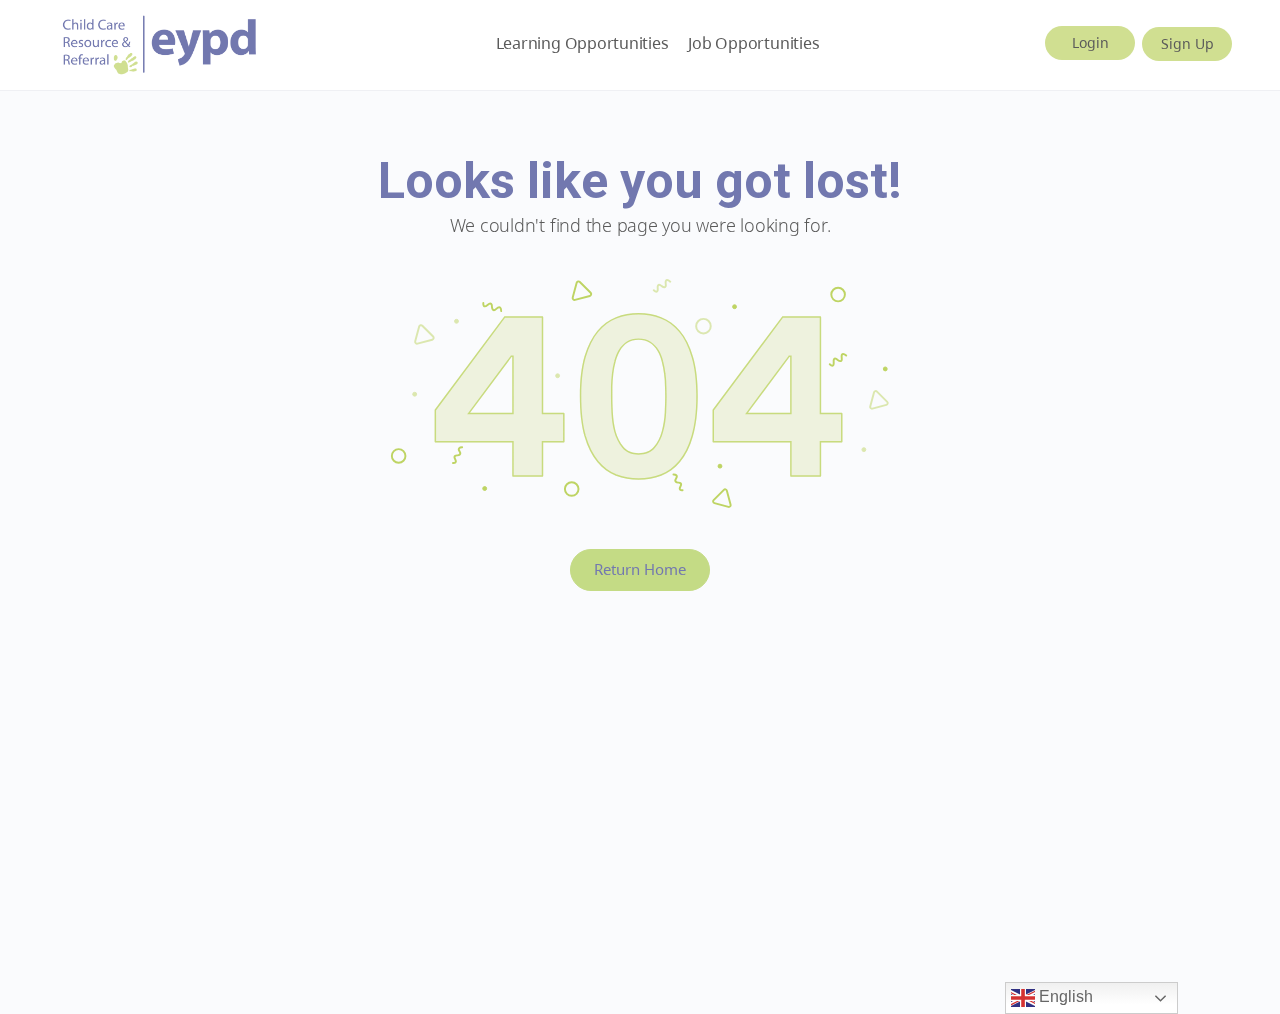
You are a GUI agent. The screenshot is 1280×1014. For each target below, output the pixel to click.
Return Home (640, 569)
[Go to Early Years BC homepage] (160, 41)
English (1064, 996)
